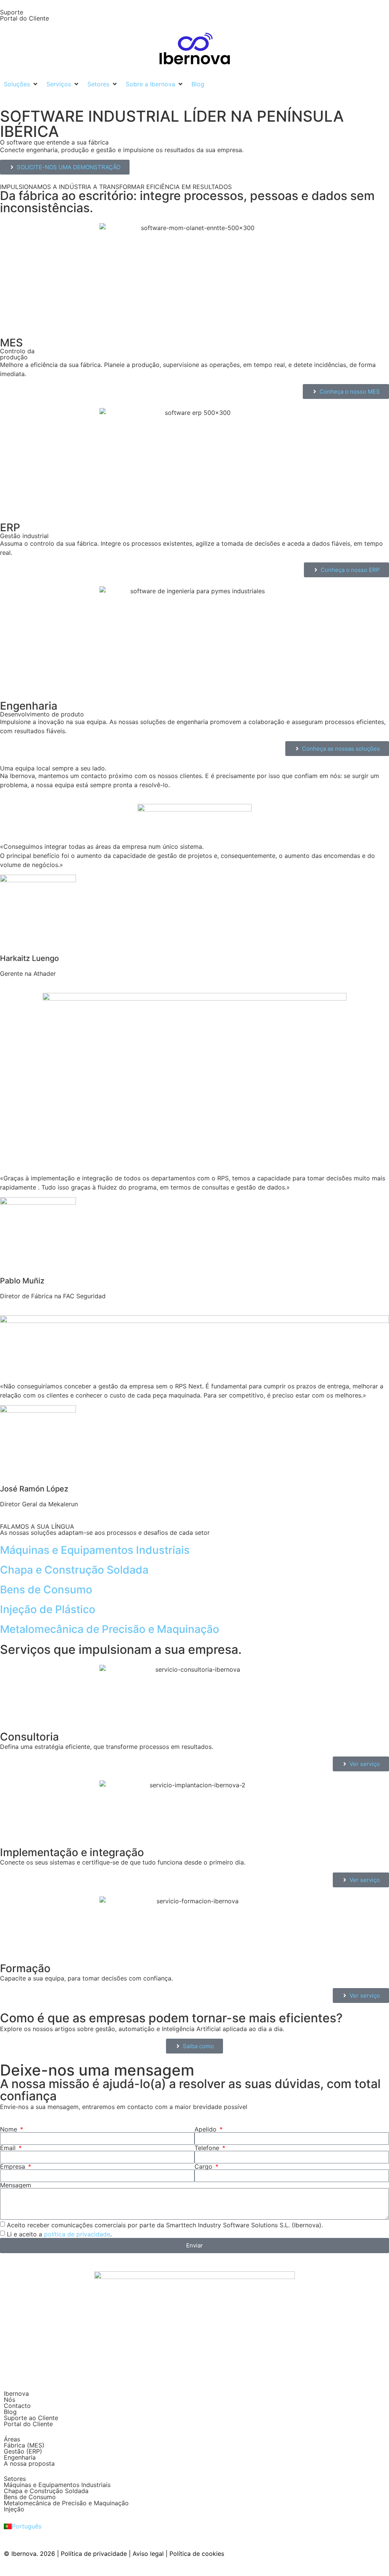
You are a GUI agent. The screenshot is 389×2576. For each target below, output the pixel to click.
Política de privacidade (94, 2554)
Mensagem (16, 2185)
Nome (9, 2129)
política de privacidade (77, 2234)
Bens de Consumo (30, 2497)
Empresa (13, 2166)
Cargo (204, 2166)
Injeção (14, 2509)
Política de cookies (197, 2554)
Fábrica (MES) (24, 2445)
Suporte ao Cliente (31, 2418)
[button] (21, 84)
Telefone (208, 2148)
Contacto (17, 2406)
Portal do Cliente (25, 18)
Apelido (206, 2129)
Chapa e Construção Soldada (46, 2491)
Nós (9, 2400)
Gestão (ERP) (23, 2451)
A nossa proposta (29, 2463)
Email (9, 2148)
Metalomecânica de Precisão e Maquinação (66, 2503)
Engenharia (20, 2457)
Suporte (12, 12)
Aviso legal (148, 2554)
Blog (10, 2412)
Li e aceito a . (59, 2234)
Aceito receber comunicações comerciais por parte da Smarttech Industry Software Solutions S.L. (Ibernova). (165, 2225)
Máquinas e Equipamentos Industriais (57, 2485)
